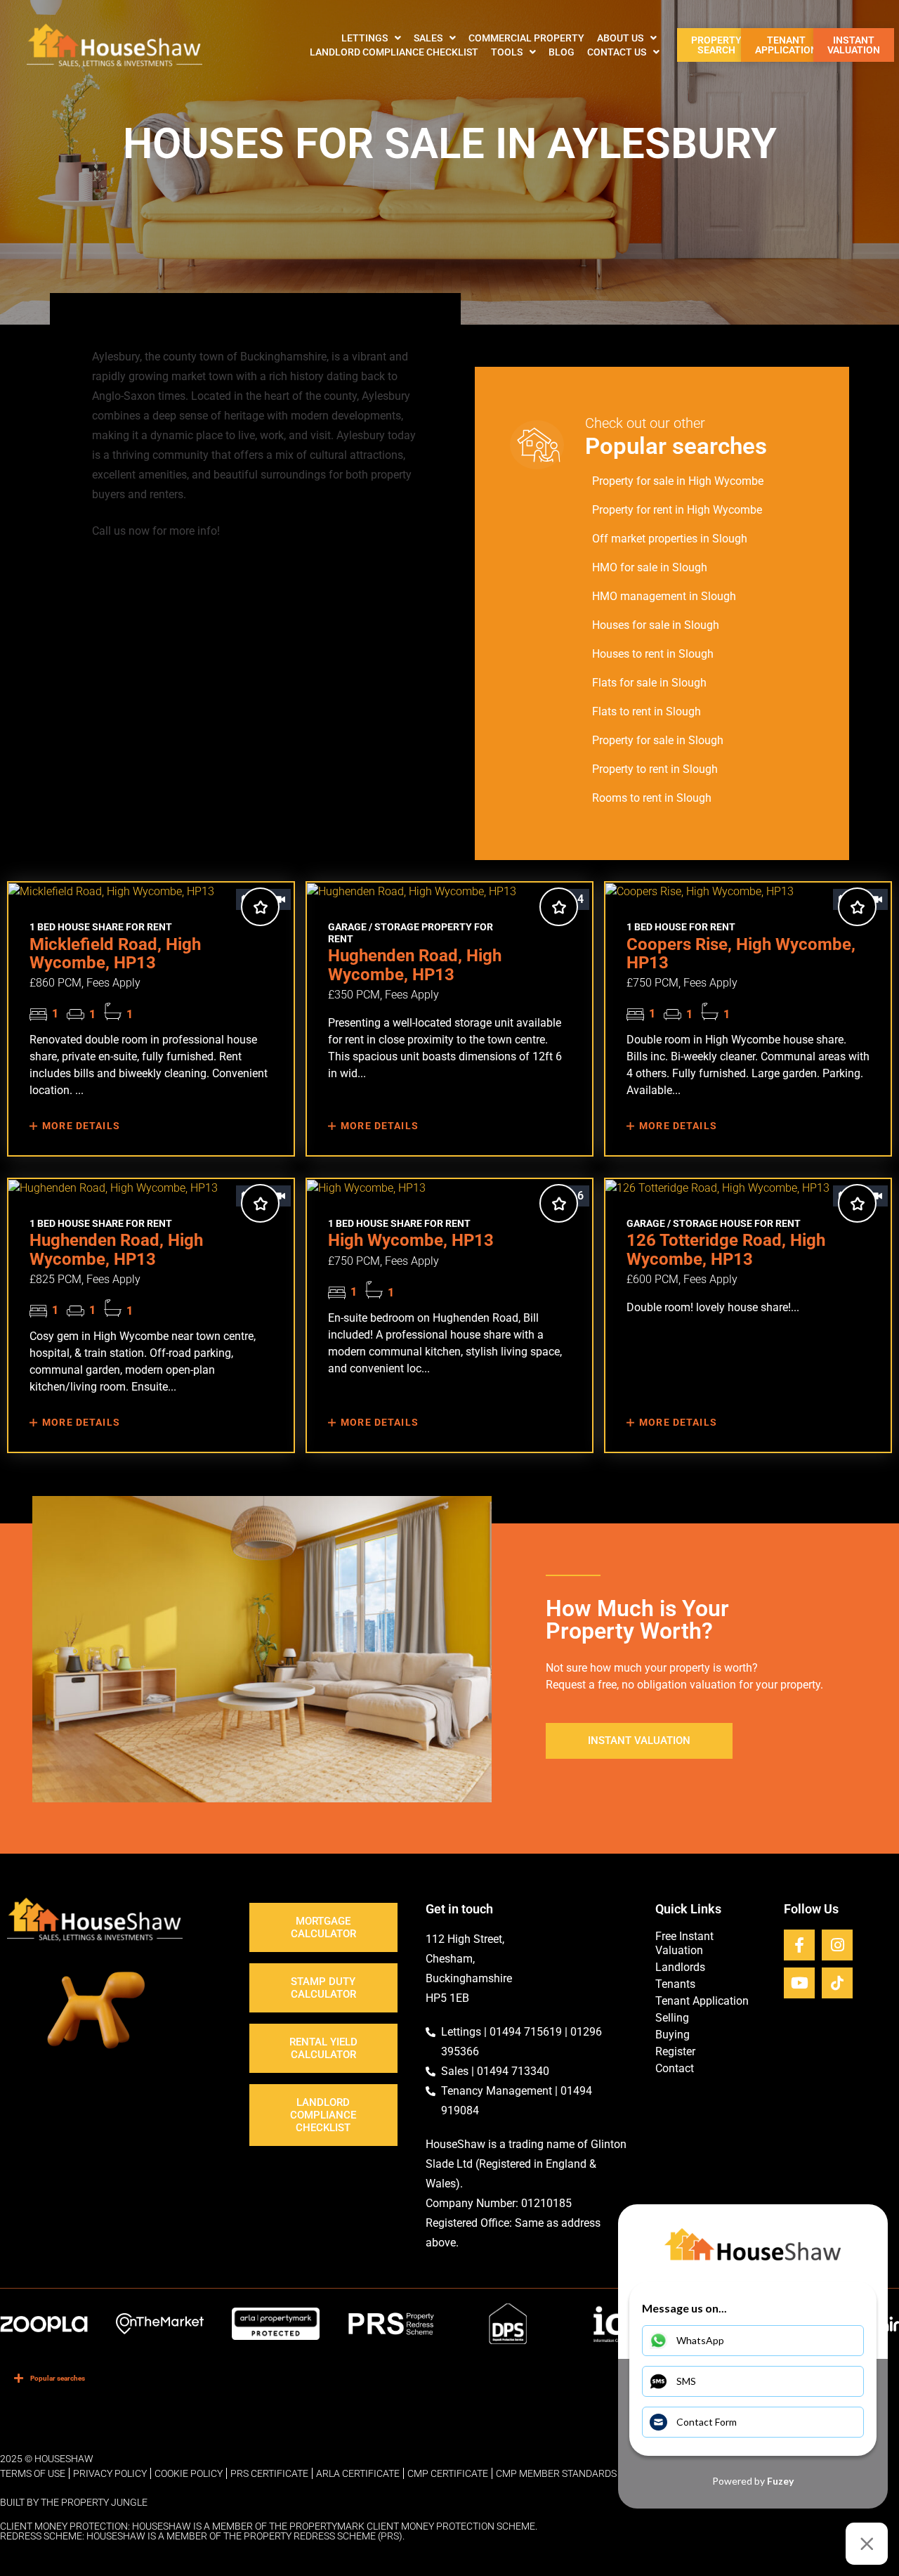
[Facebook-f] (799, 1945)
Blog (562, 52)
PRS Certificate (269, 2473)
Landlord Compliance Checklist (394, 52)
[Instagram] (837, 1945)
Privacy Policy (110, 2473)
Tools (507, 52)
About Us (620, 38)
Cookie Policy (189, 2473)
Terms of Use (33, 2473)
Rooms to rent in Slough (652, 798)
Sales (428, 38)
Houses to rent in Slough (653, 654)
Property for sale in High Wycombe (678, 481)
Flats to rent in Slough (647, 711)
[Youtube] (799, 1983)
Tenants (675, 1984)
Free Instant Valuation (684, 1943)
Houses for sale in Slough (656, 625)
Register (675, 2051)
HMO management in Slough (664, 596)
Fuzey (780, 2481)
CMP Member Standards (556, 2473)
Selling (672, 2018)
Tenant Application (702, 2001)
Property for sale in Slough (658, 740)
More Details (80, 1126)
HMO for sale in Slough (650, 567)
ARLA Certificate (358, 2473)
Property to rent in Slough (655, 769)
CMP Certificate (448, 2473)
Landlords (680, 1967)
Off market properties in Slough (670, 539)
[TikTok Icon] (837, 1983)
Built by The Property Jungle (74, 2502)
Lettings (365, 38)
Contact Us (617, 52)
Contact (675, 2068)
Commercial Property (526, 38)
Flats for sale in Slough (649, 683)
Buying (672, 2035)
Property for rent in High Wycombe (677, 510)
